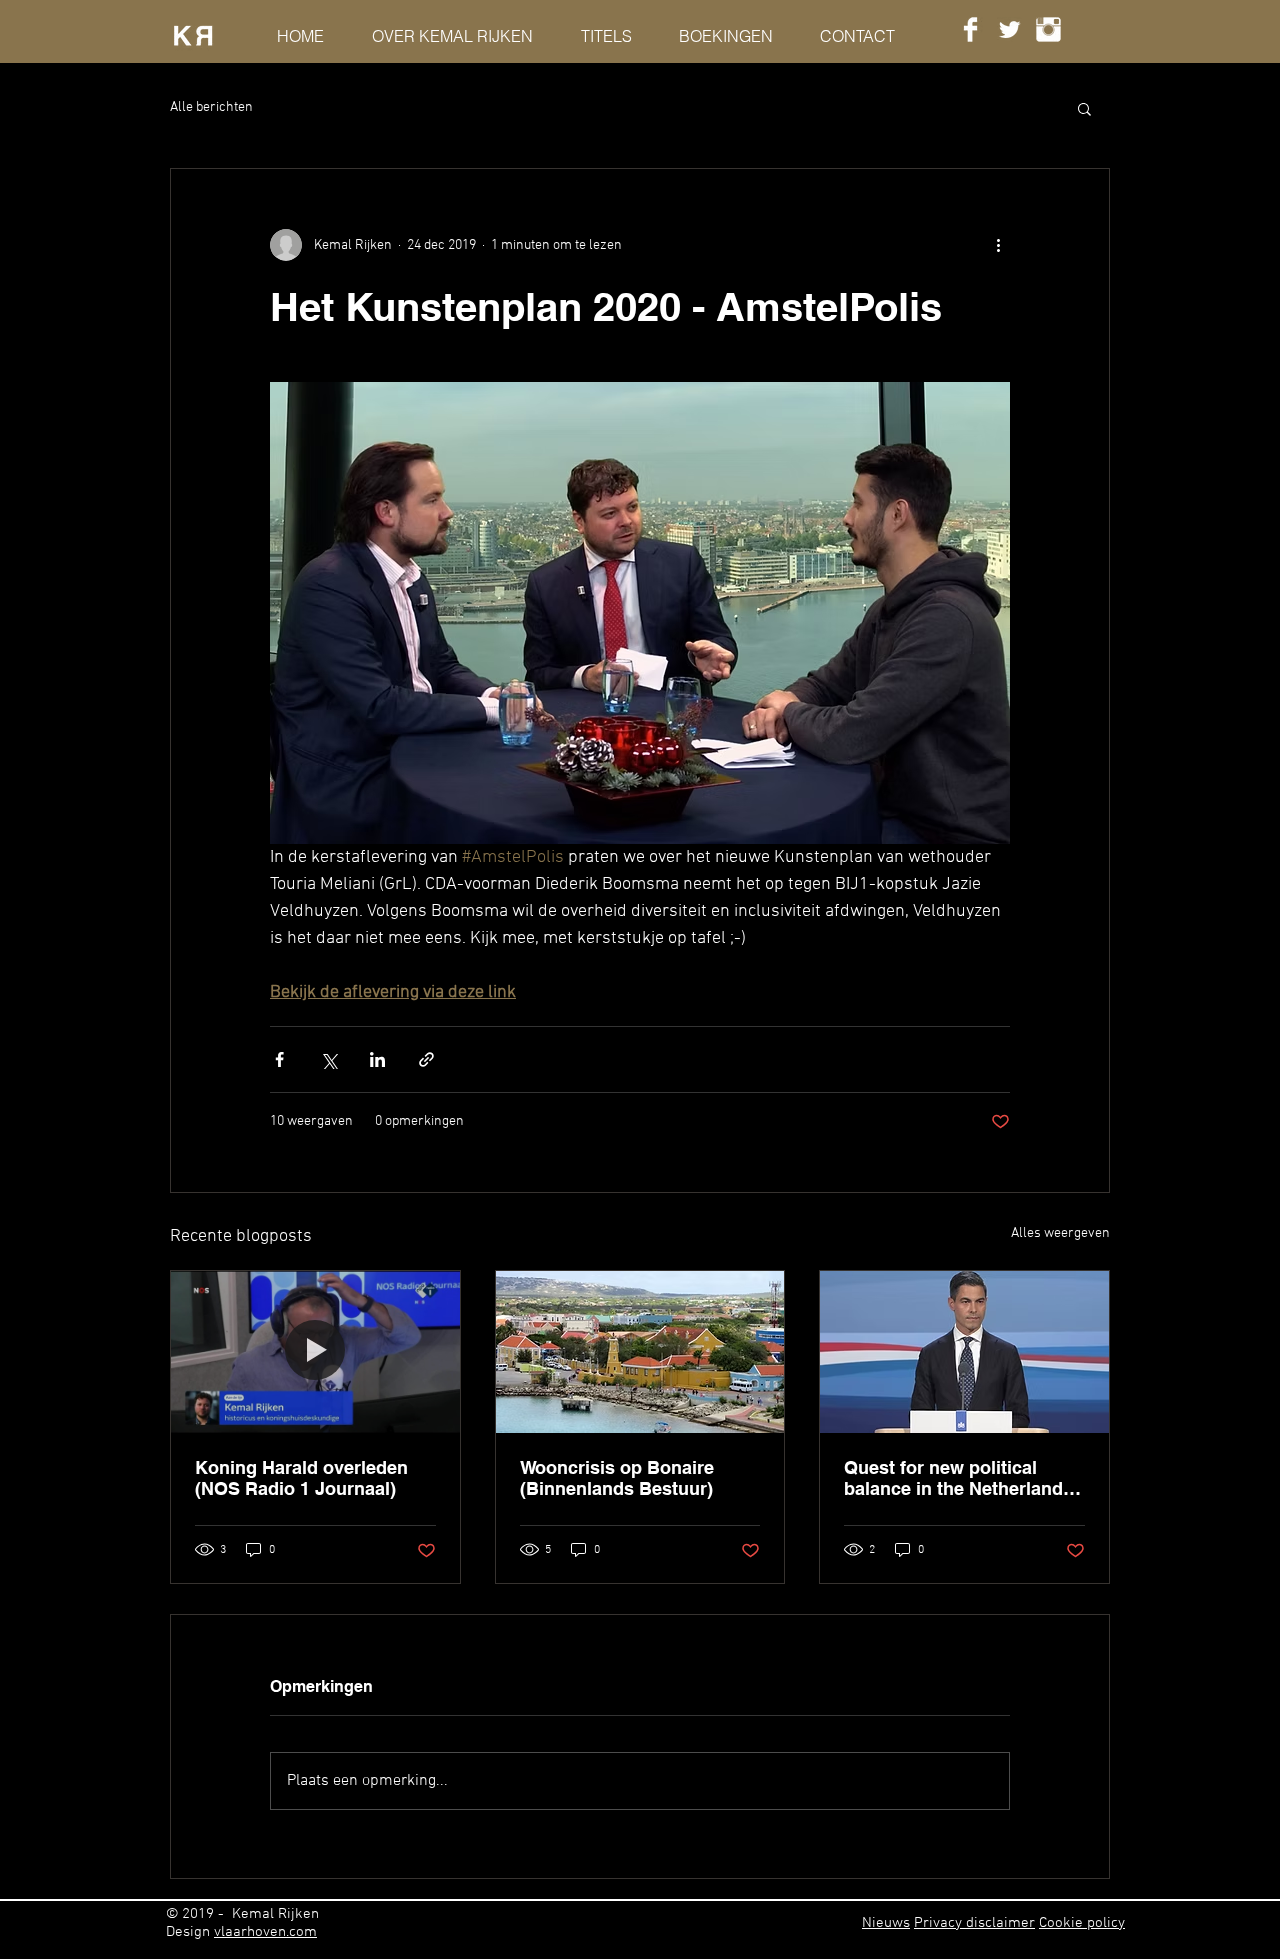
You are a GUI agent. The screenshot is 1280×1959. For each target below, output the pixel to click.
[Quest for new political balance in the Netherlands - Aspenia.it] (964, 1352)
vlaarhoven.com (265, 1932)
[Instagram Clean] (1048, 29)
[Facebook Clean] (970, 29)
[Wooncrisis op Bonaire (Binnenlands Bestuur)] (640, 1352)
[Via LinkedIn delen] (377, 1059)
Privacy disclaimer (974, 1923)
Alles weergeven (1060, 1233)
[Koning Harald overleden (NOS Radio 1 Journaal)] (315, 1352)
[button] (1084, 108)
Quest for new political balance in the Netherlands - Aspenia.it (964, 1478)
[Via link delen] (426, 1059)
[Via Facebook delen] (279, 1059)
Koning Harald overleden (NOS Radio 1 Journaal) (301, 1478)
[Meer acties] (998, 245)
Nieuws (886, 1923)
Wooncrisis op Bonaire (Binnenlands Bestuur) (617, 1478)
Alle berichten (211, 107)
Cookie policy (1082, 1923)
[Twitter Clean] (1009, 29)
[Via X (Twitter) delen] (328, 1059)
